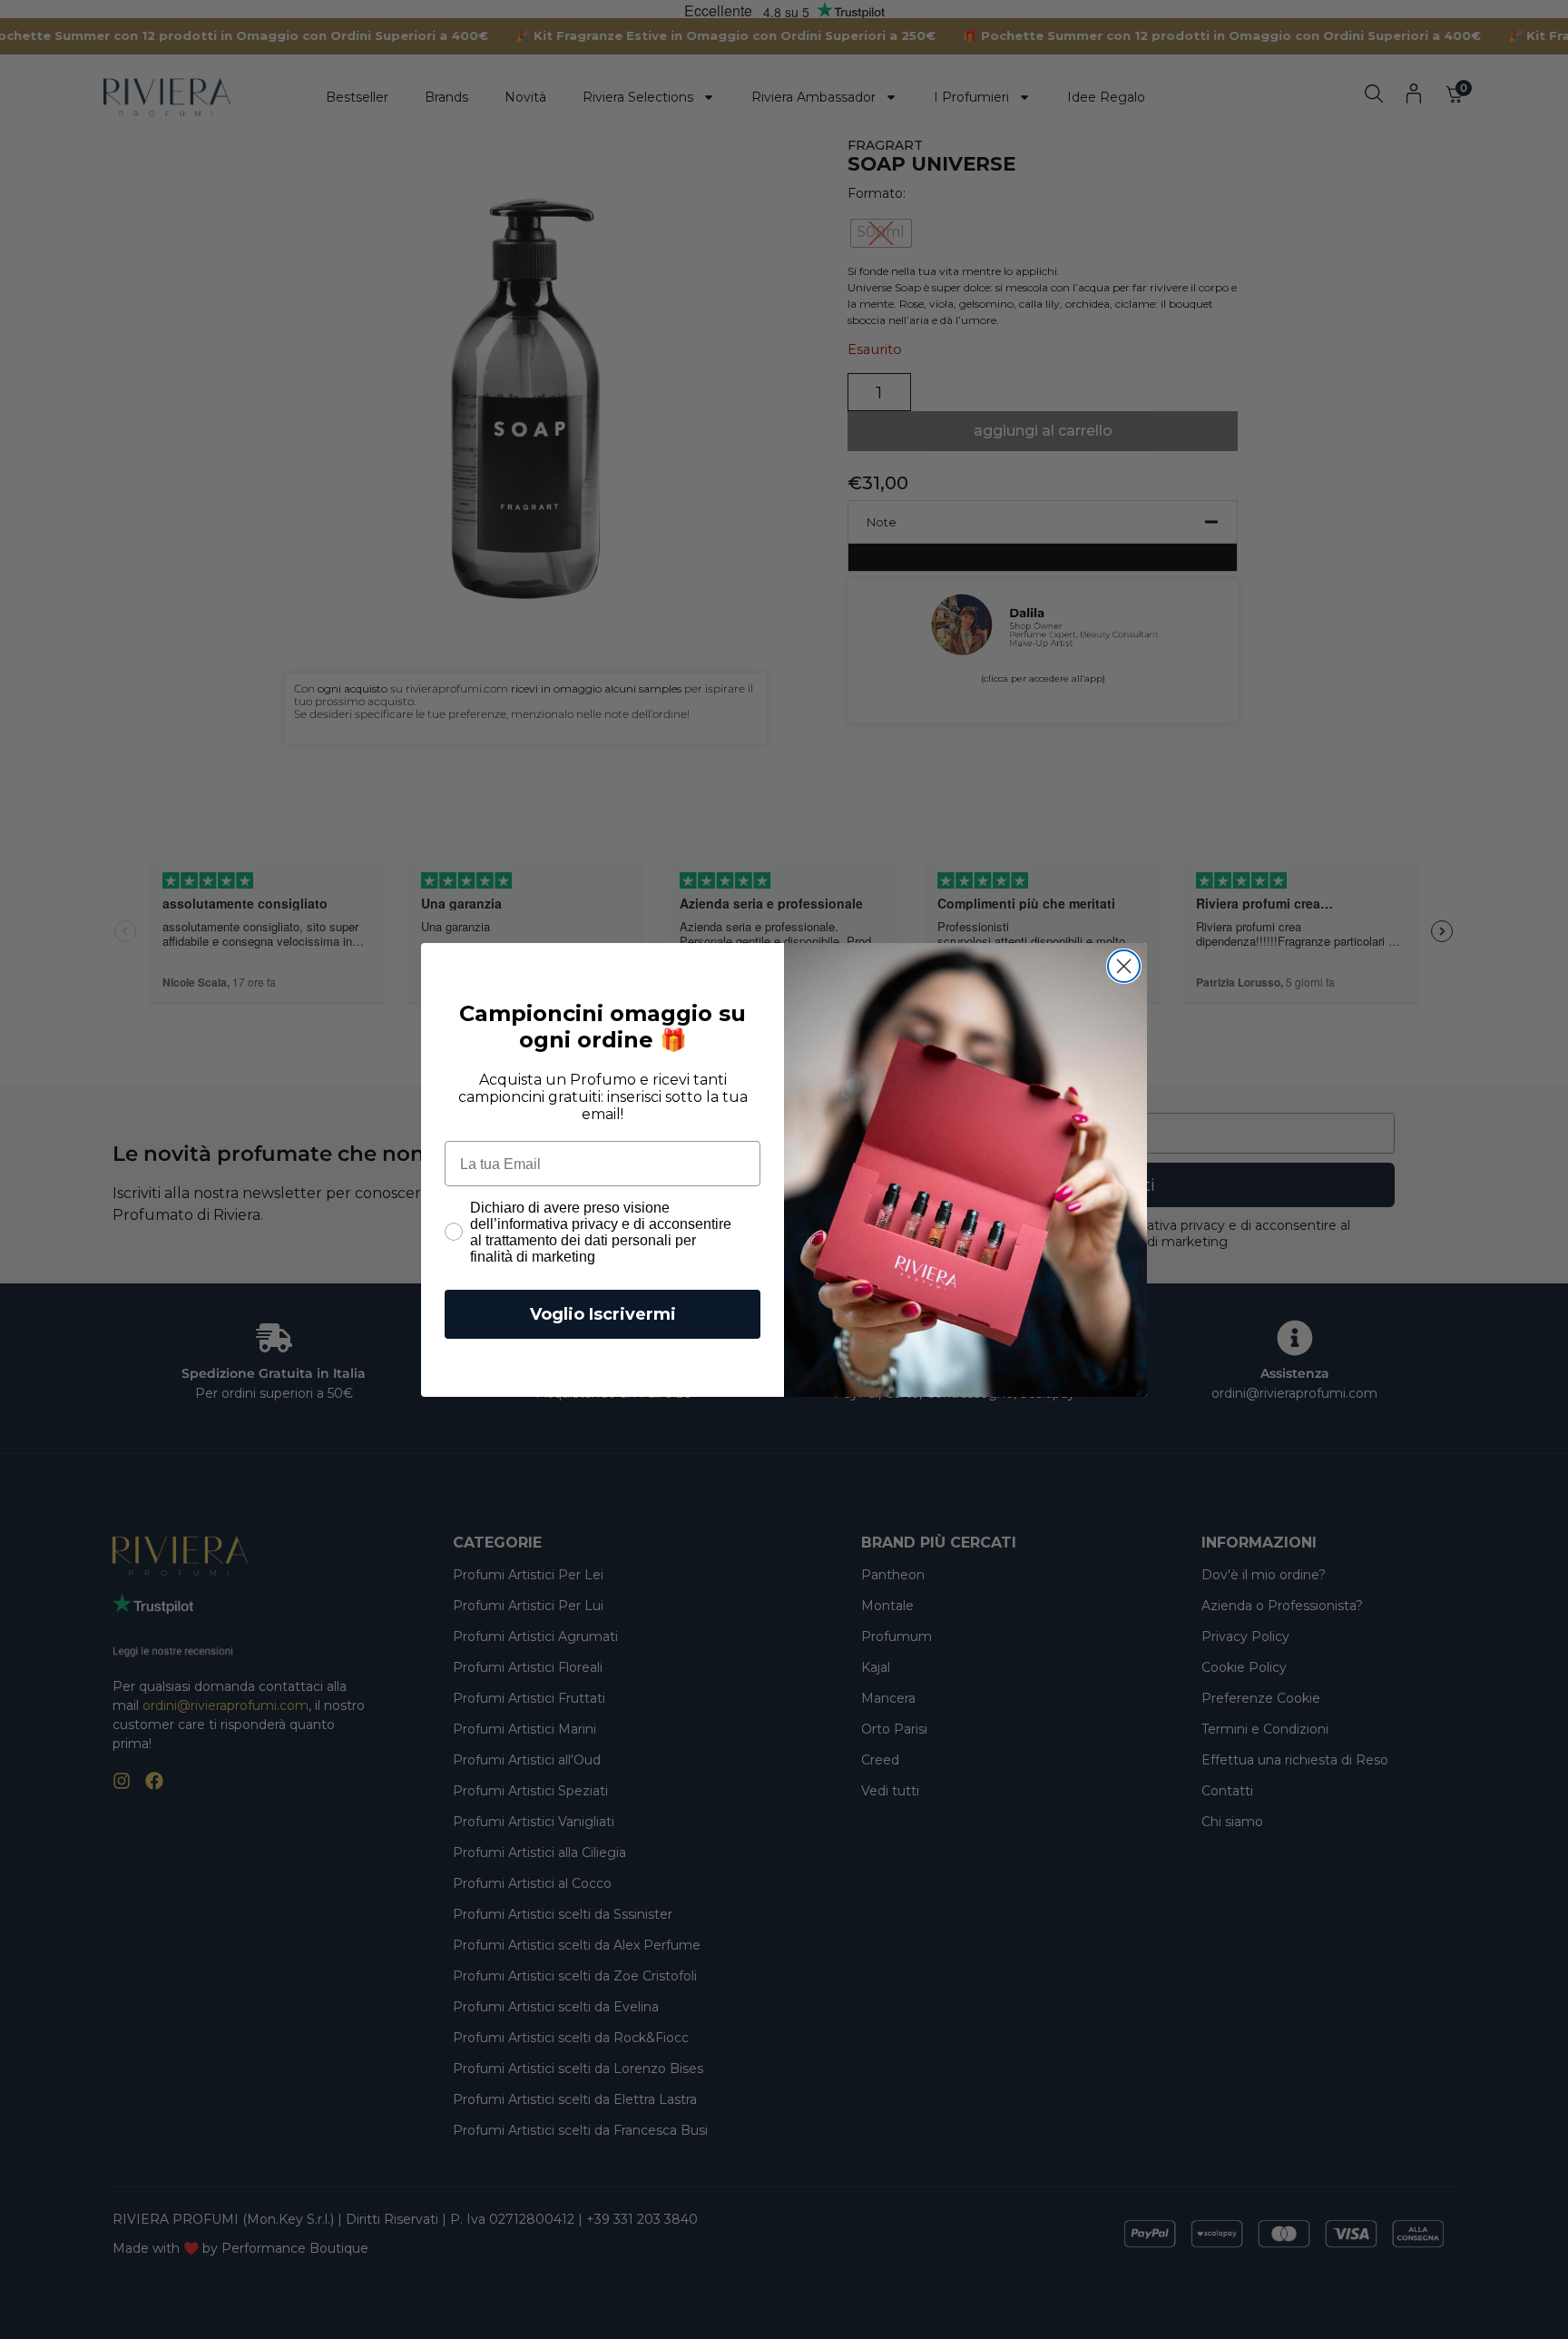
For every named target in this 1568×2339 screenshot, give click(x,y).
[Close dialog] (1124, 966)
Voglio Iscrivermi (603, 1314)
